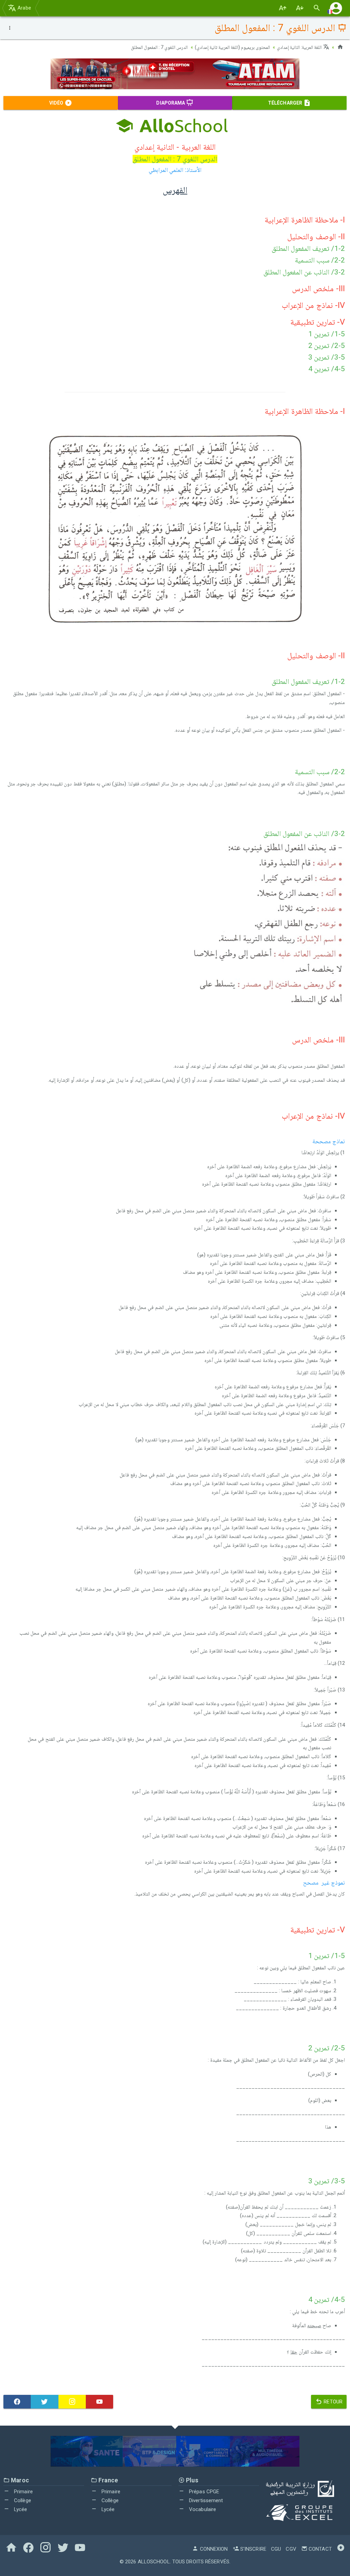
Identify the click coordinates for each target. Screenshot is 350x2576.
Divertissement (205, 2500)
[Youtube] (99, 2402)
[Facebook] (17, 2402)
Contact (320, 2549)
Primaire (23, 2492)
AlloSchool (154, 2562)
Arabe (24, 8)
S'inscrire (253, 2549)
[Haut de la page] (341, 2549)
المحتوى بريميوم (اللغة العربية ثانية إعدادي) (233, 47)
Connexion (213, 2549)
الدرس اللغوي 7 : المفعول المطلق (159, 47)
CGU (276, 2549)
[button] (336, 8)
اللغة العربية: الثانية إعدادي (300, 47)
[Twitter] (44, 2402)
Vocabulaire (202, 2509)
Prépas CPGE (203, 2492)
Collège (22, 2500)
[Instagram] (72, 2402)
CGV (291, 2549)
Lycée (20, 2509)
